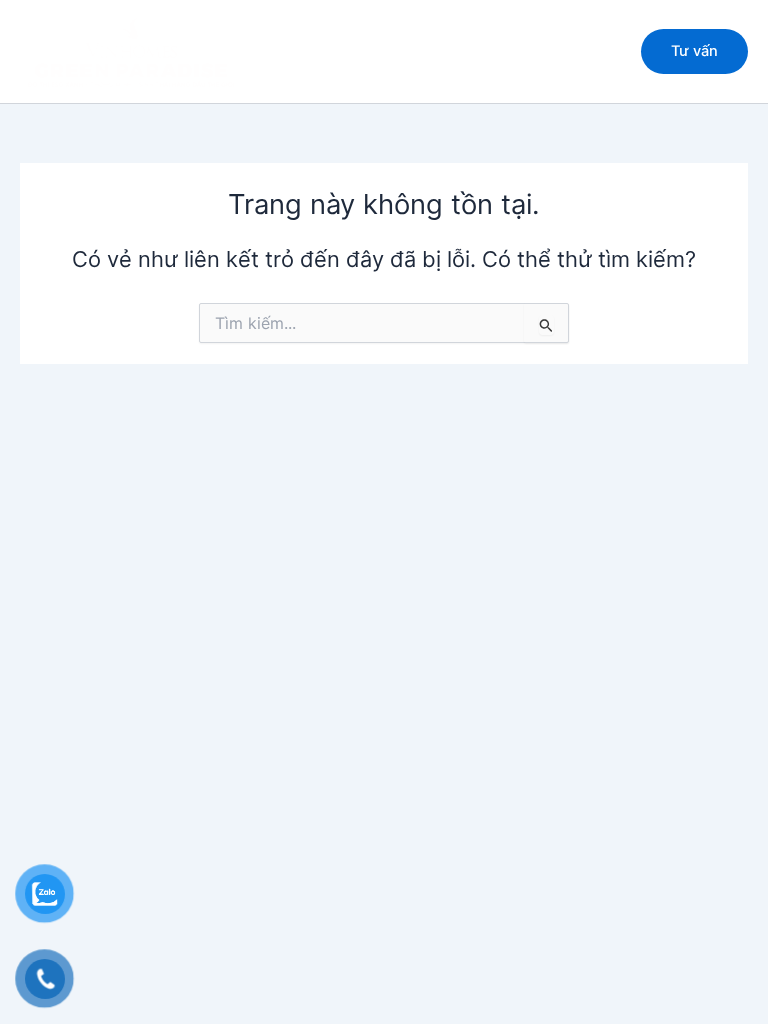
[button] (694, 51)
